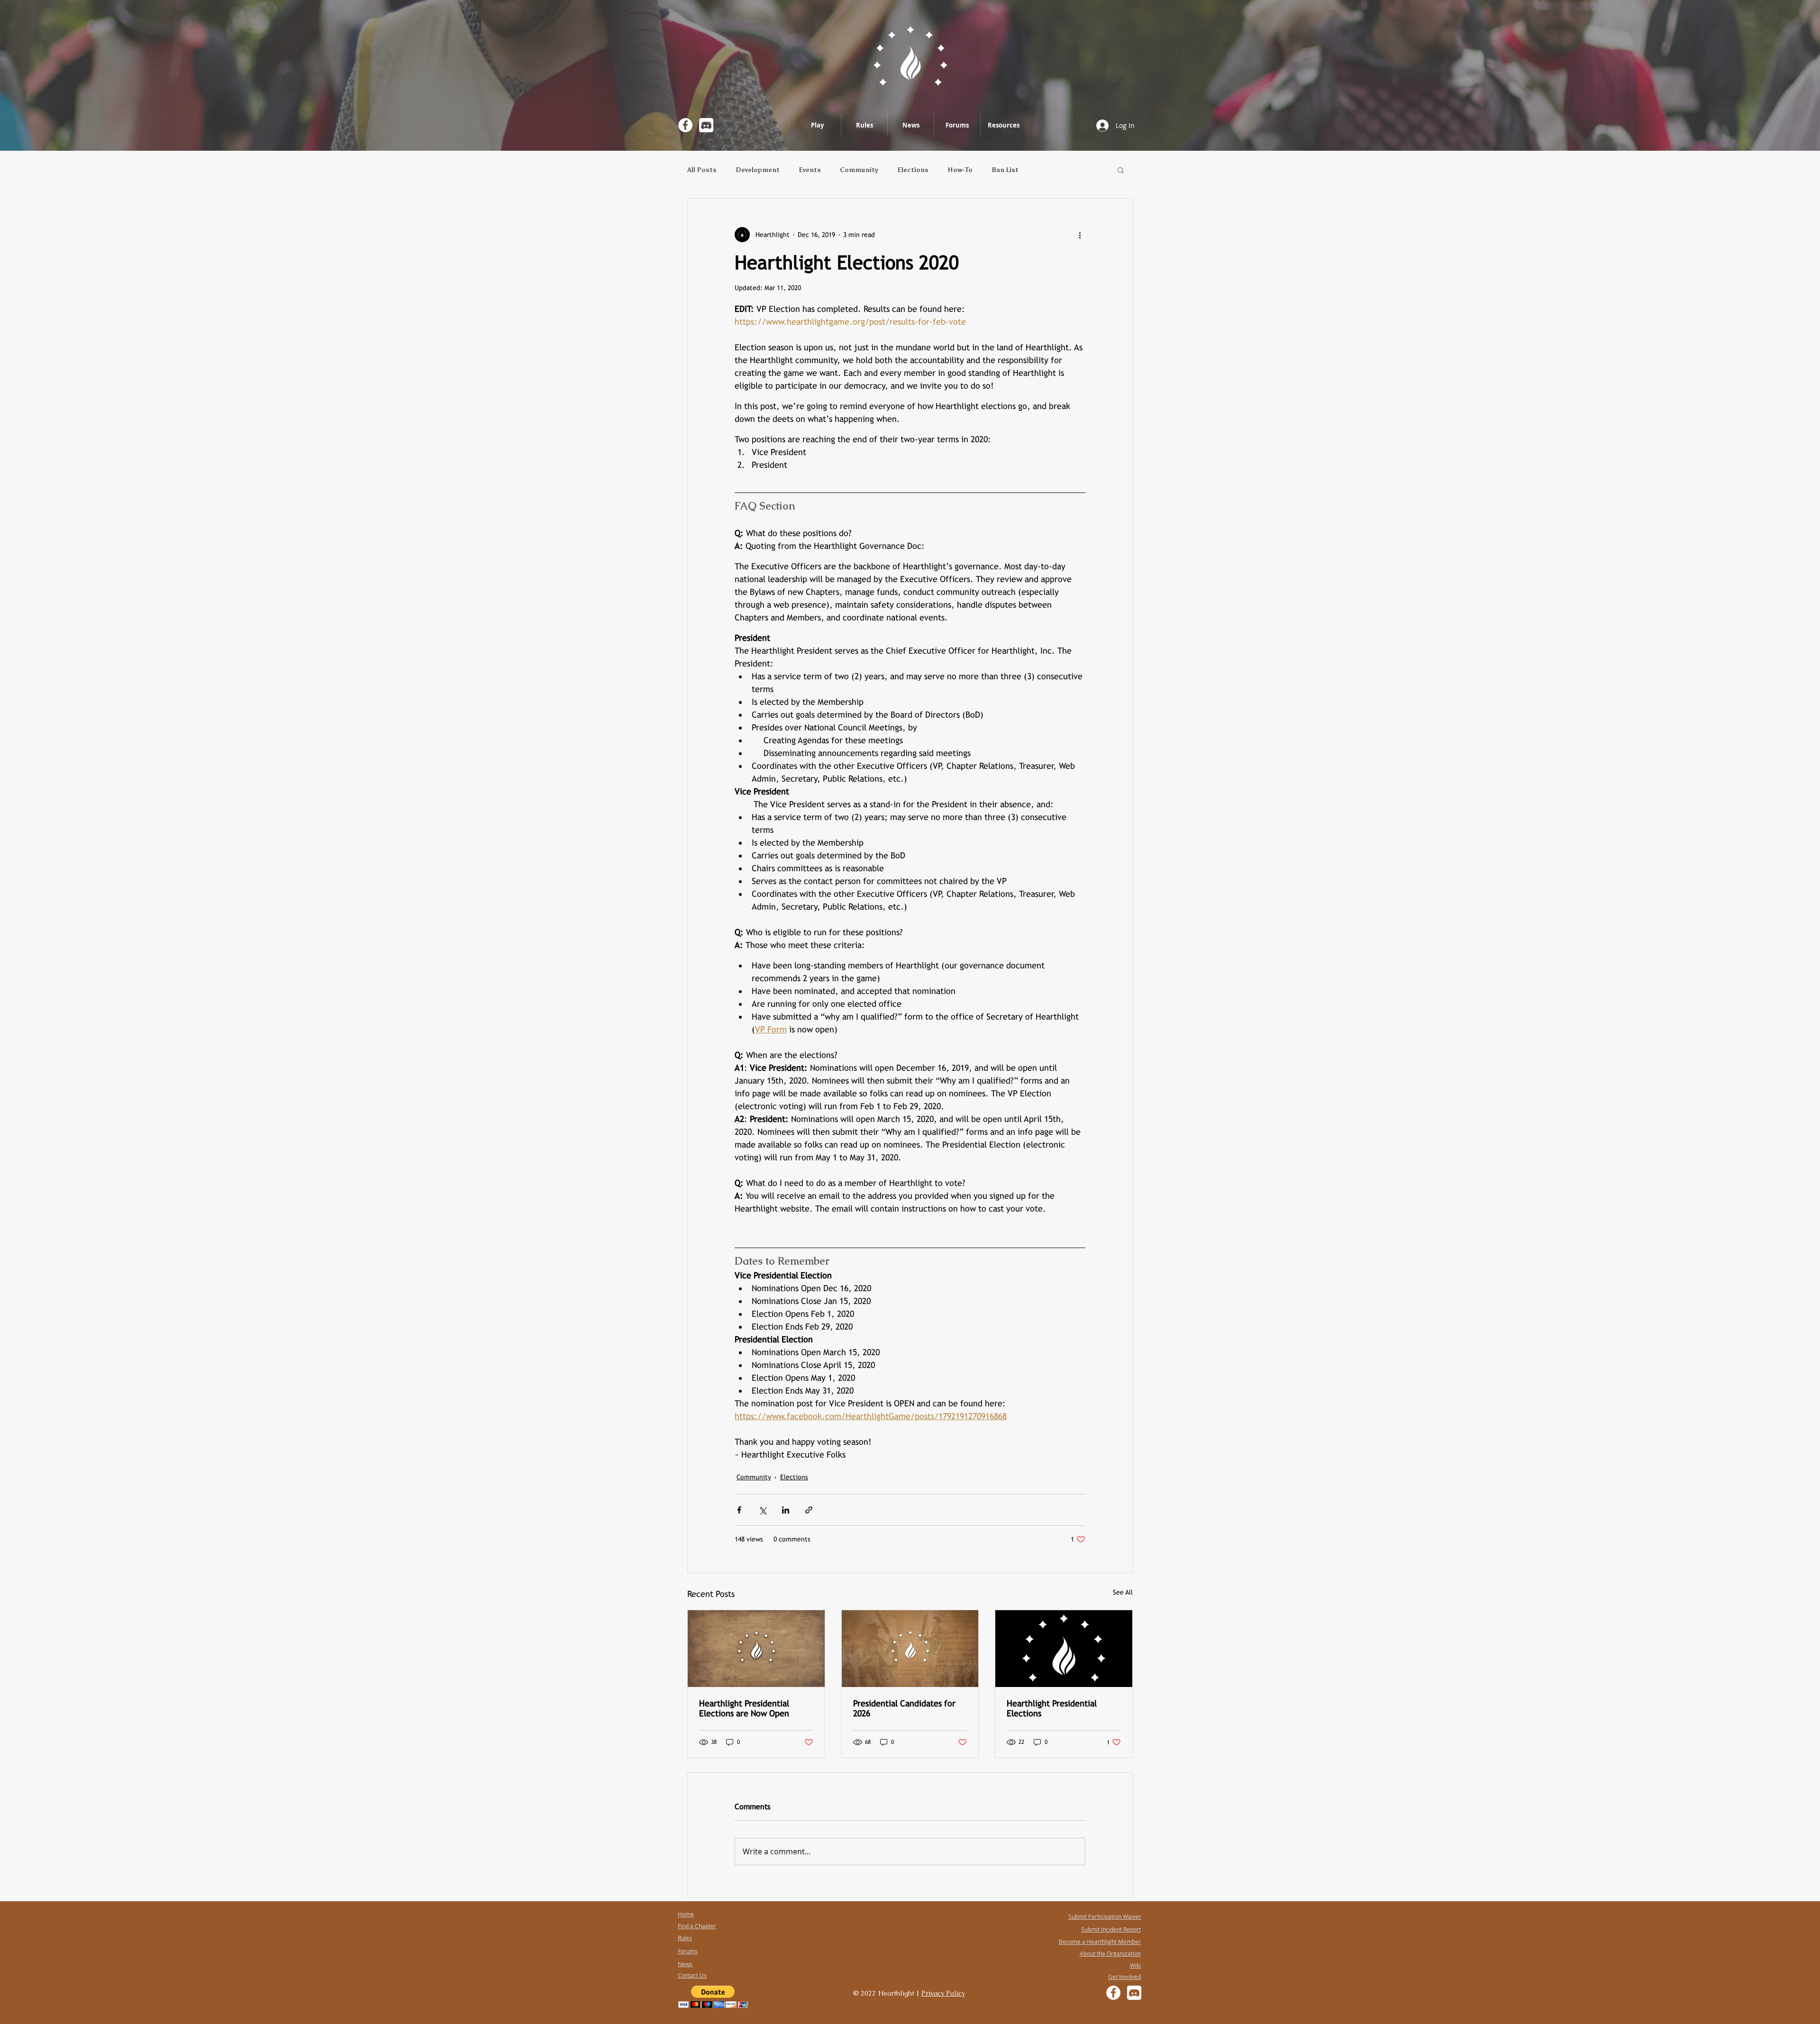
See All (1123, 1592)
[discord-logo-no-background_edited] (706, 125)
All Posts (702, 170)
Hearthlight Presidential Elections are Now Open (744, 1708)
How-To (960, 170)
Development (758, 170)
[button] (1121, 170)
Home (686, 1914)
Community (859, 170)
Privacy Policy (943, 1993)
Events (810, 170)
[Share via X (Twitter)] (762, 1510)
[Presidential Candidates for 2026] (910, 1649)
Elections (913, 170)
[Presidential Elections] (756, 1649)
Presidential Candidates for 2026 (904, 1708)
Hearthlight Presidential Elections (1052, 1708)
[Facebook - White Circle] (685, 125)
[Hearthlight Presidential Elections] (1064, 1649)
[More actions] (1080, 235)
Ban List (1005, 170)
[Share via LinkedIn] (786, 1510)
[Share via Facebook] (739, 1510)
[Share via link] (809, 1510)
